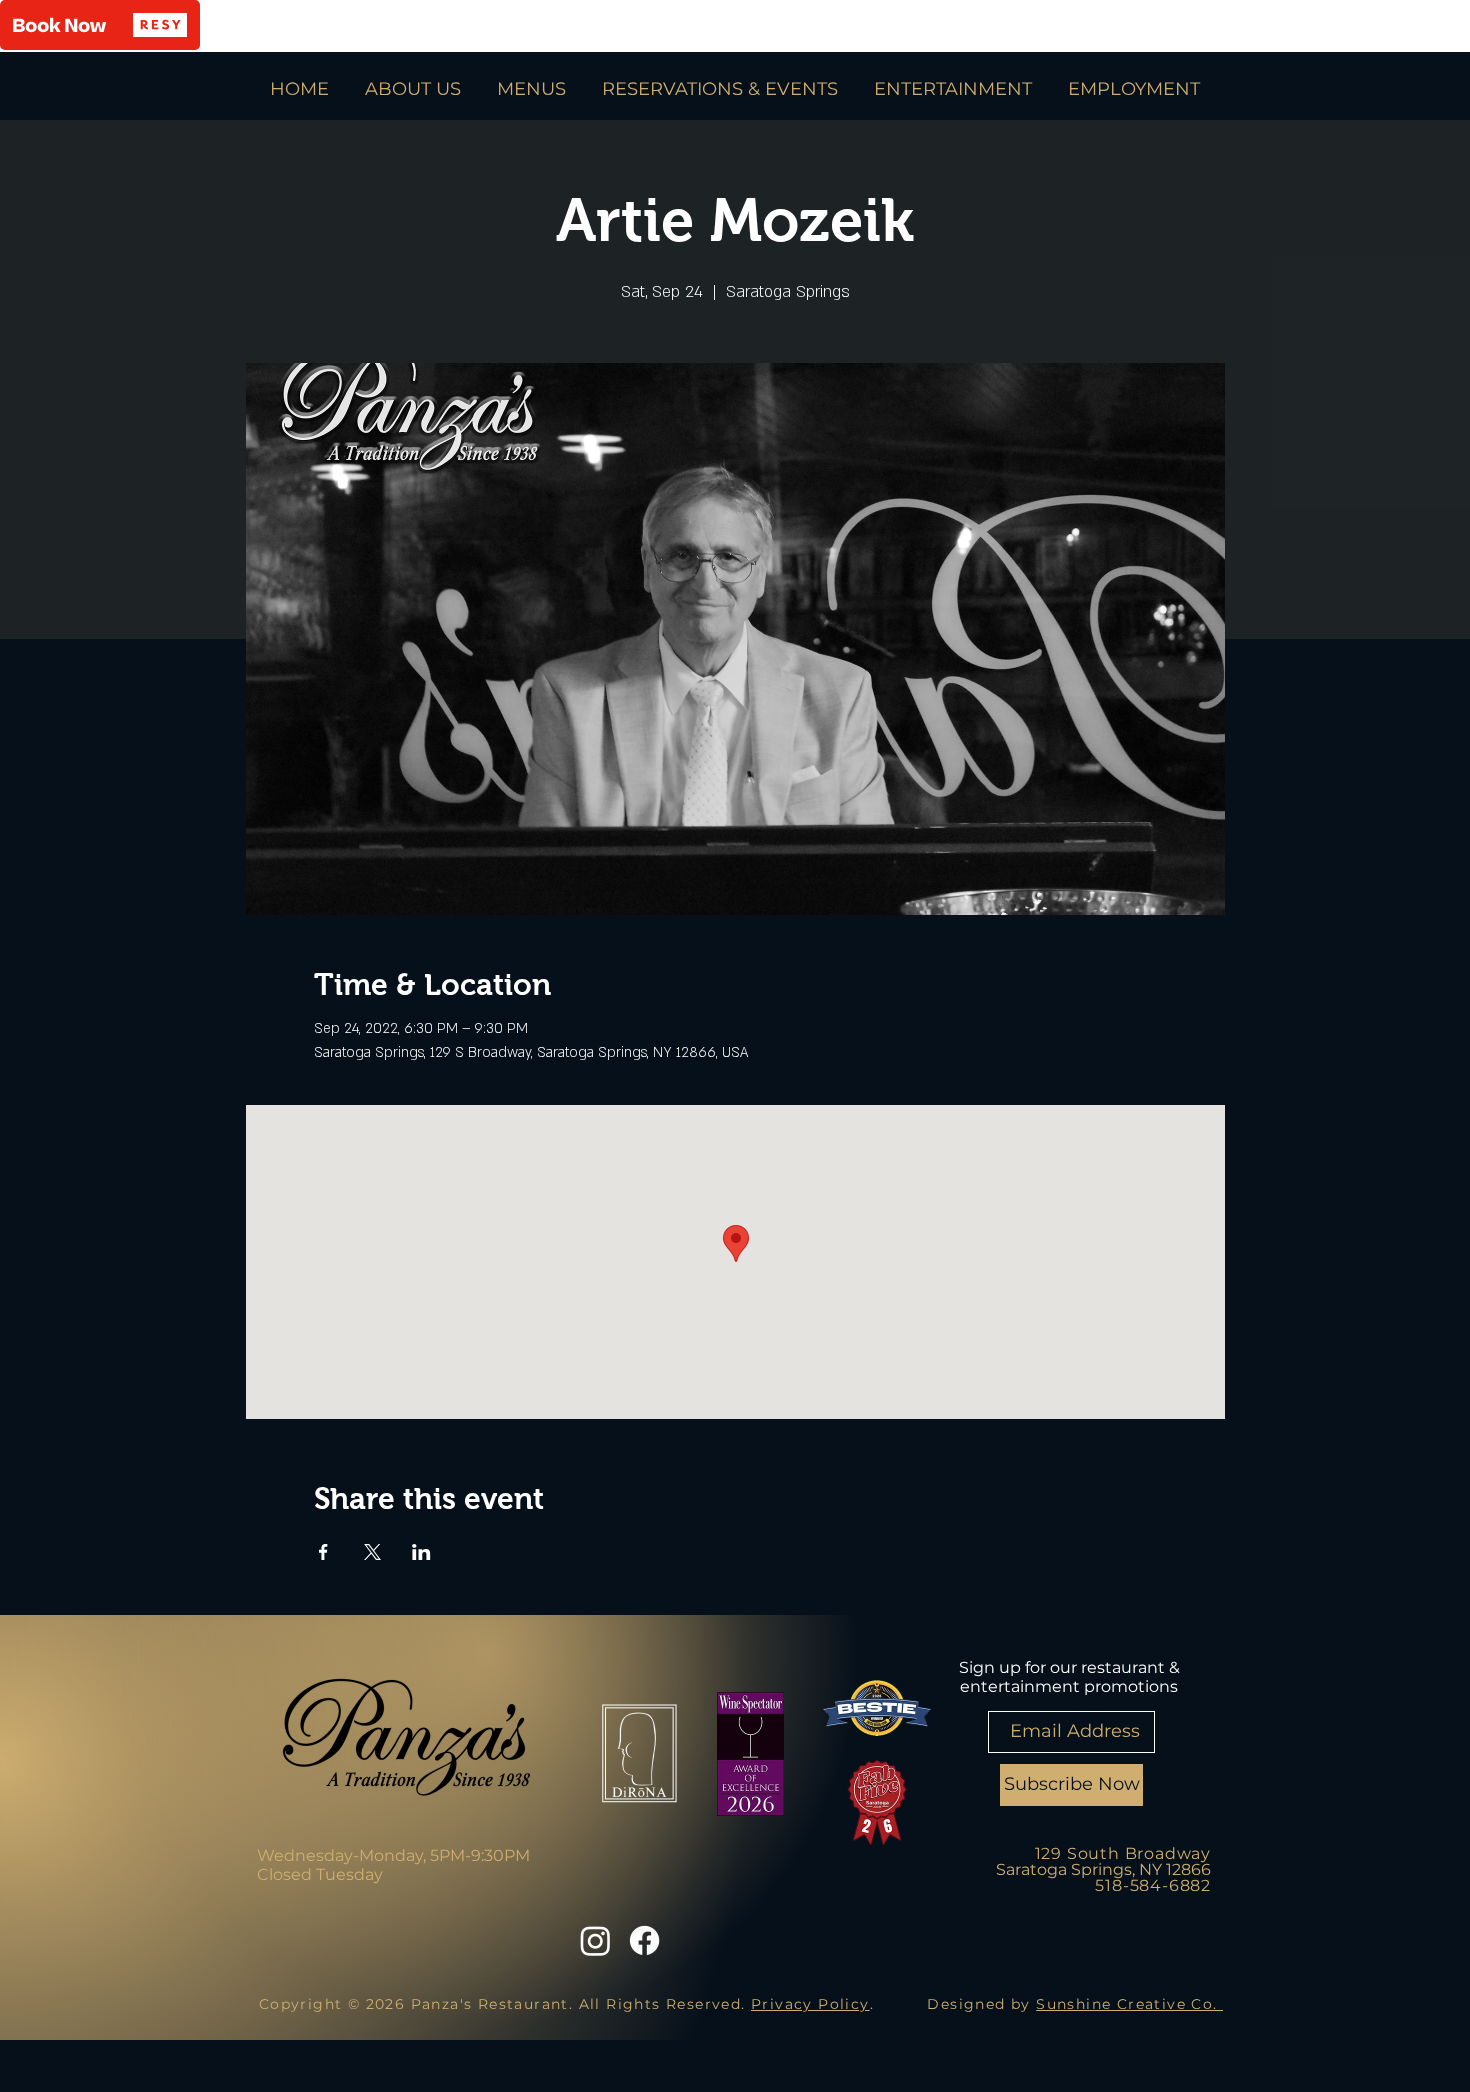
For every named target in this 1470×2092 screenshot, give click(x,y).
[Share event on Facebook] (323, 1552)
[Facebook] (644, 1940)
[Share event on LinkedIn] (421, 1552)
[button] (100, 25)
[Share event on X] (372, 1552)
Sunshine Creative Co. (1129, 2004)
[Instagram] (595, 1940)
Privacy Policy (810, 2004)
